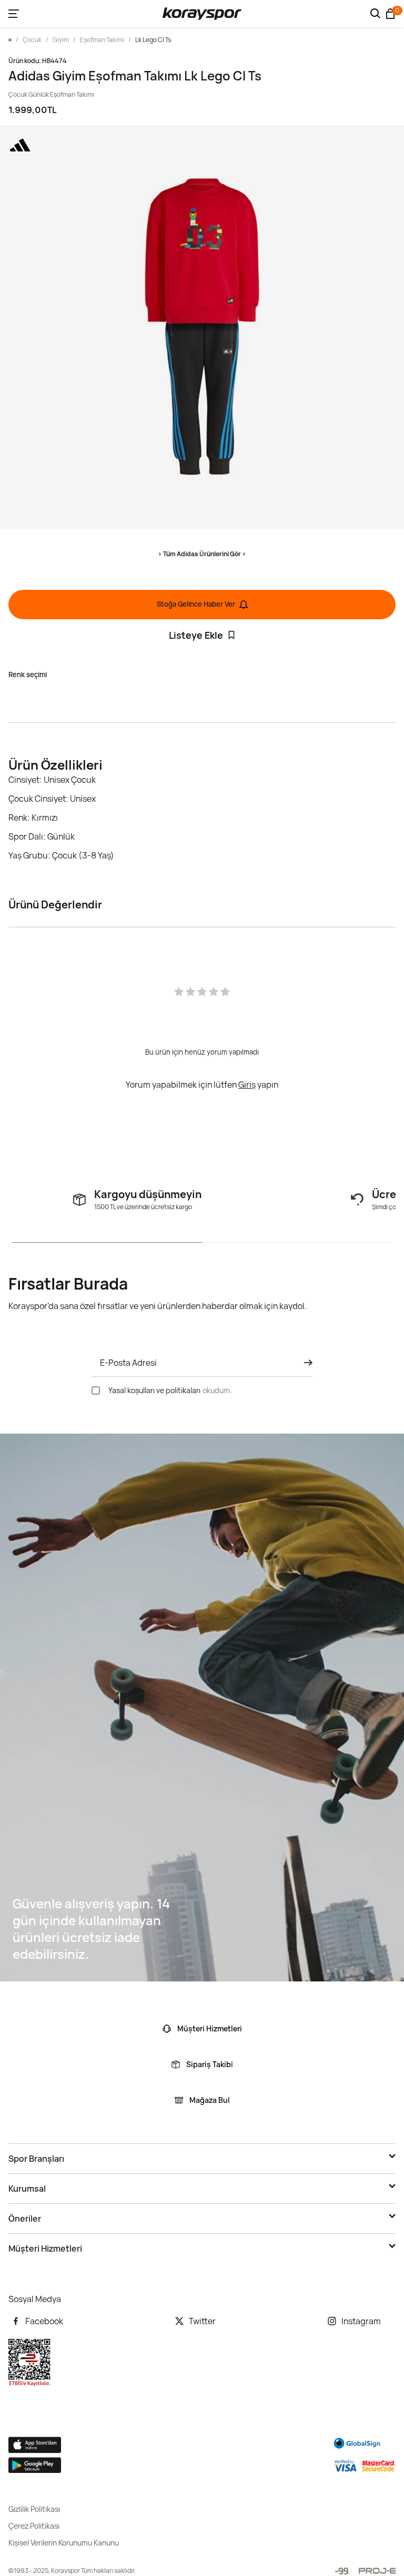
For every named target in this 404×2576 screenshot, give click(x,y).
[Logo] (202, 14)
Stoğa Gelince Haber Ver (196, 604)
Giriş (247, 1085)
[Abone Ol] (305, 1363)
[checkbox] (96, 1391)
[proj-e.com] (377, 2571)
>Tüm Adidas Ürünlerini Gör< (202, 554)
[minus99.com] (342, 2571)
